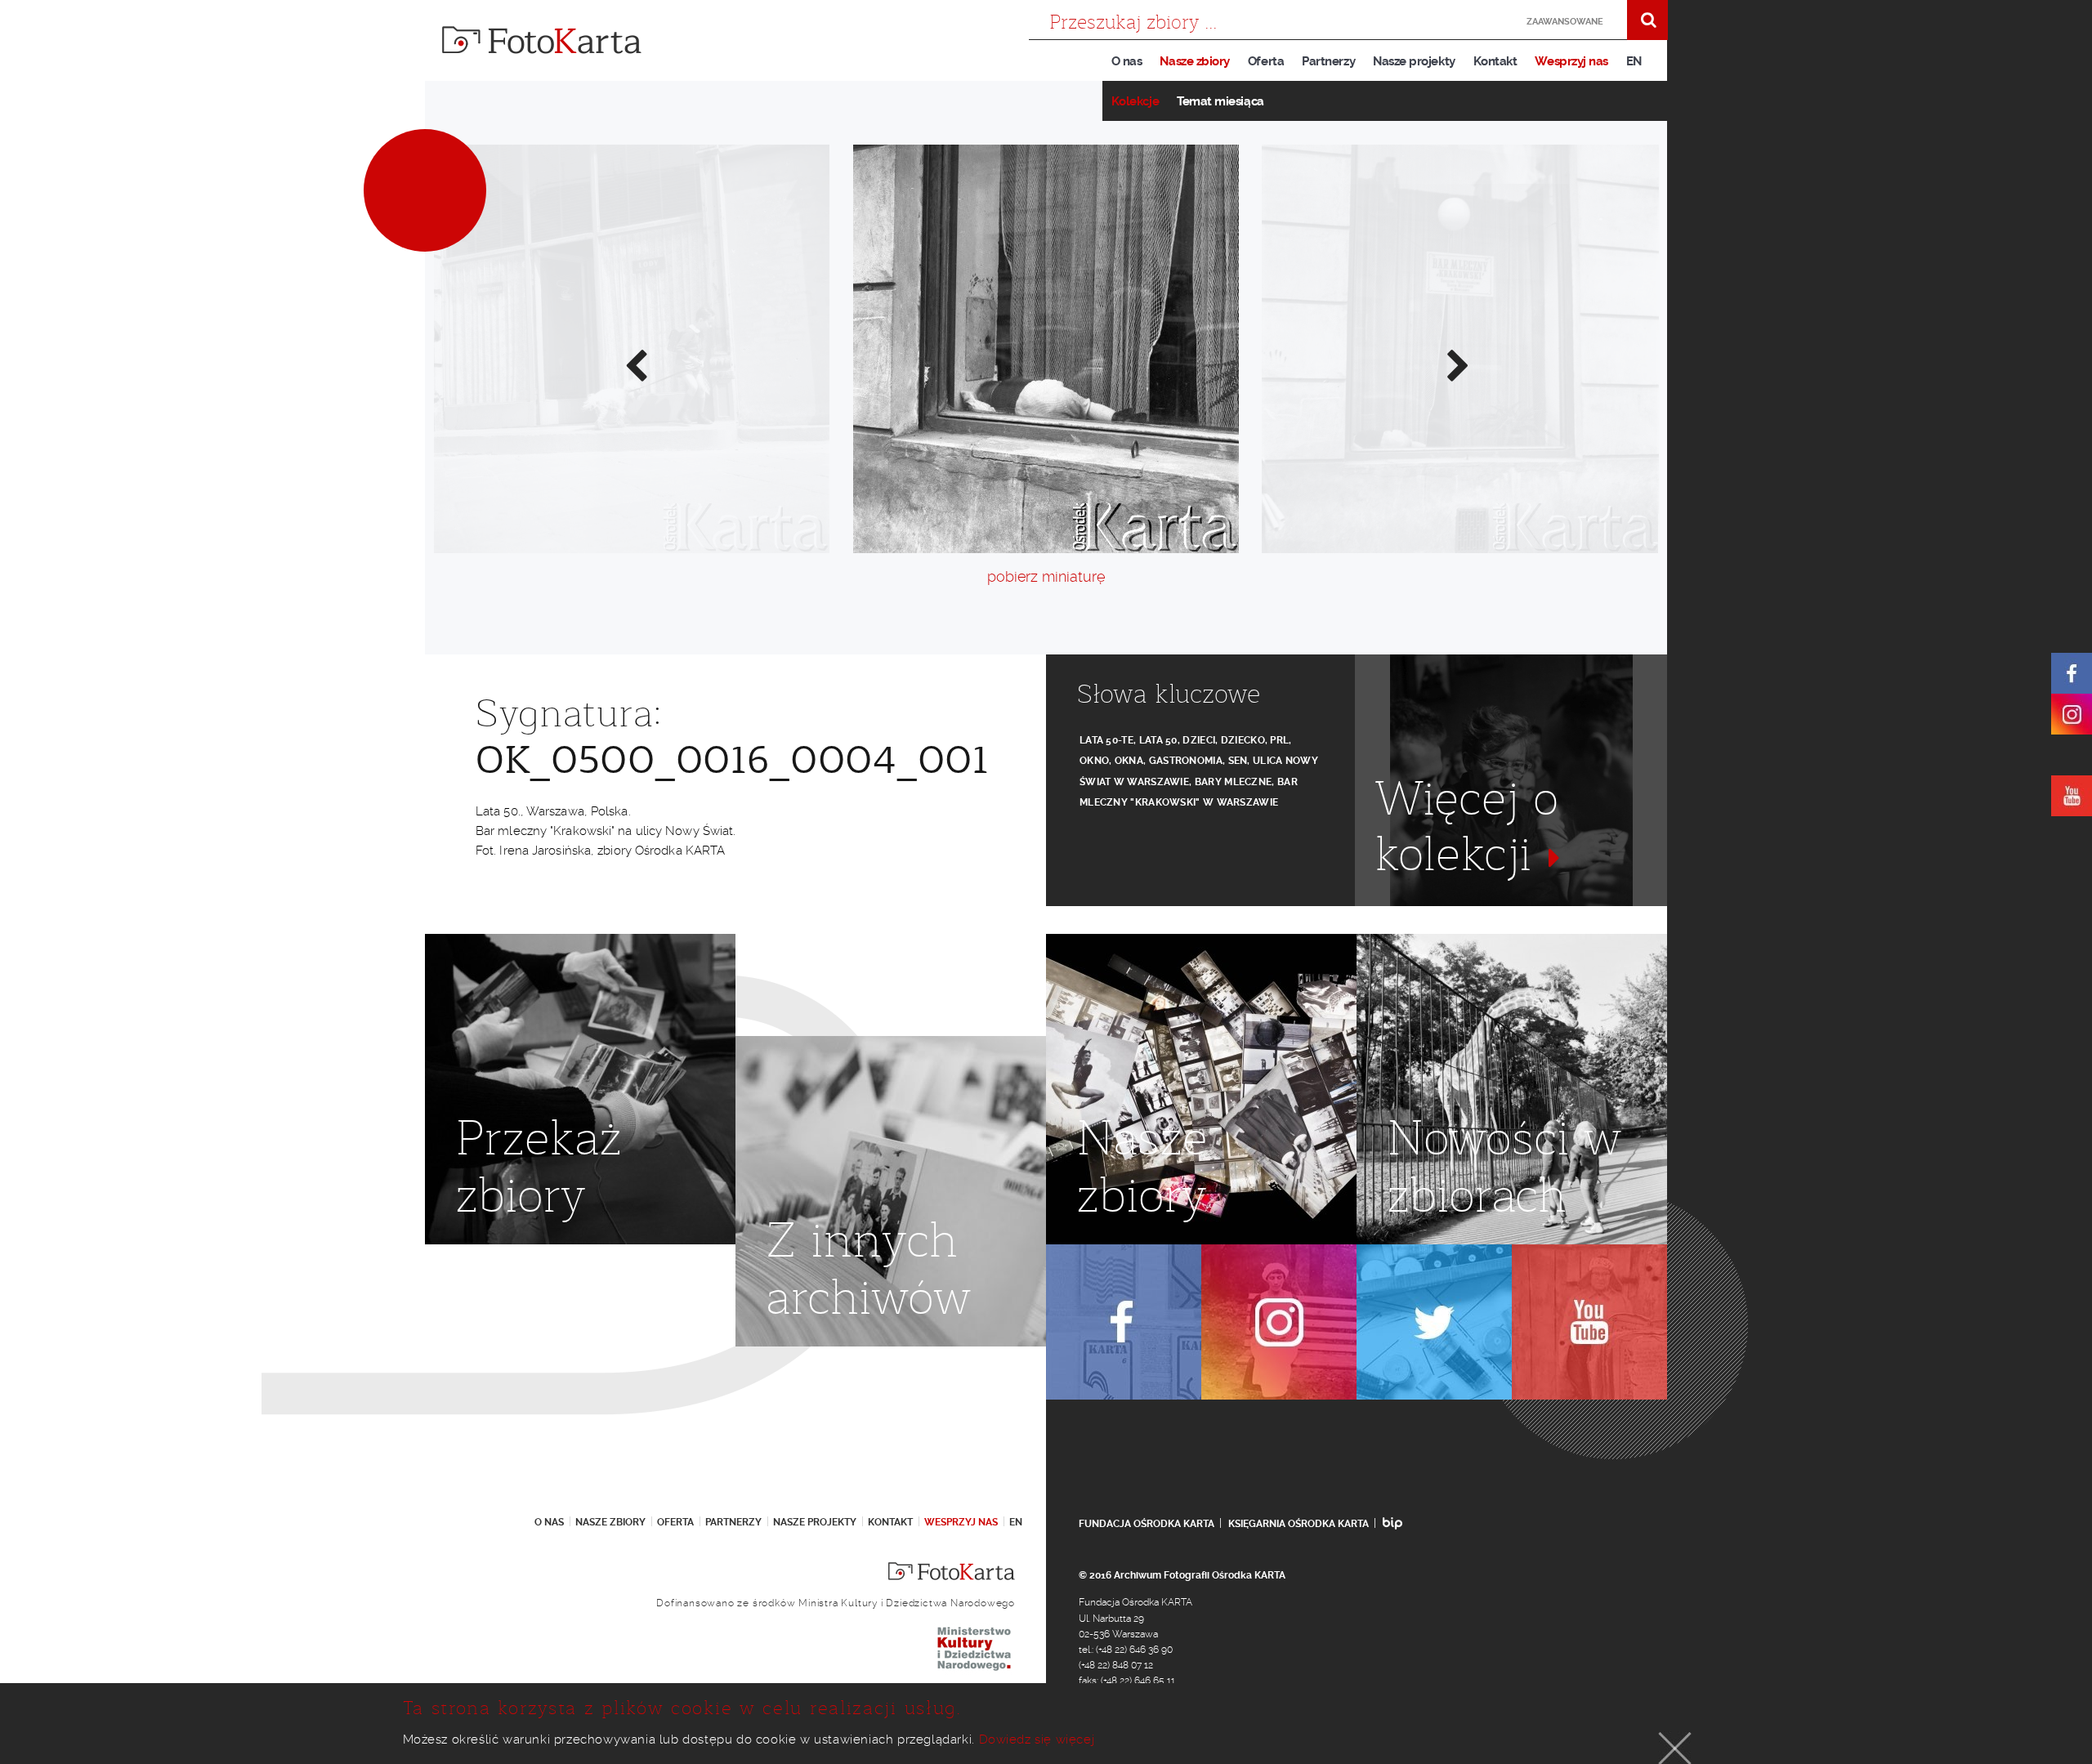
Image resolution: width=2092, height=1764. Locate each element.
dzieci (1199, 740)
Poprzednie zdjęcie (635, 364)
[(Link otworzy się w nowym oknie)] (2072, 673)
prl (1279, 740)
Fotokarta (542, 40)
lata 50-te (1106, 740)
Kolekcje (1135, 101)
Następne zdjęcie (1457, 364)
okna (1129, 761)
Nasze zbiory (1194, 61)
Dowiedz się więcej (1037, 1739)
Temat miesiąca (1220, 101)
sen (1238, 761)
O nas (1127, 61)
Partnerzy (1328, 61)
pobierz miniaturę (1046, 576)
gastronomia (1186, 761)
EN (1634, 61)
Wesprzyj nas (1571, 61)
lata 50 (1158, 740)
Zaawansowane (1565, 22)
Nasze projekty (1414, 61)
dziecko (1243, 740)
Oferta (1266, 61)
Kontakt (1495, 61)
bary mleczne (1234, 782)
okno (1094, 761)
